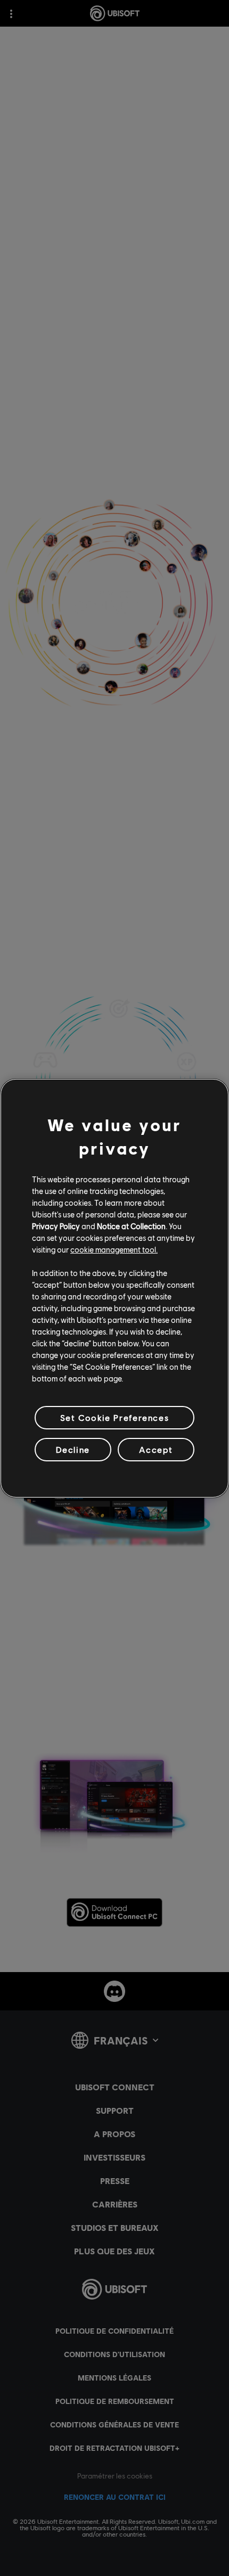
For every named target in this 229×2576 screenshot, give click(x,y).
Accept (156, 1449)
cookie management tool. (114, 1249)
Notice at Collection (131, 1226)
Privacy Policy (56, 1226)
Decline (73, 1449)
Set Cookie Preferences (114, 1417)
